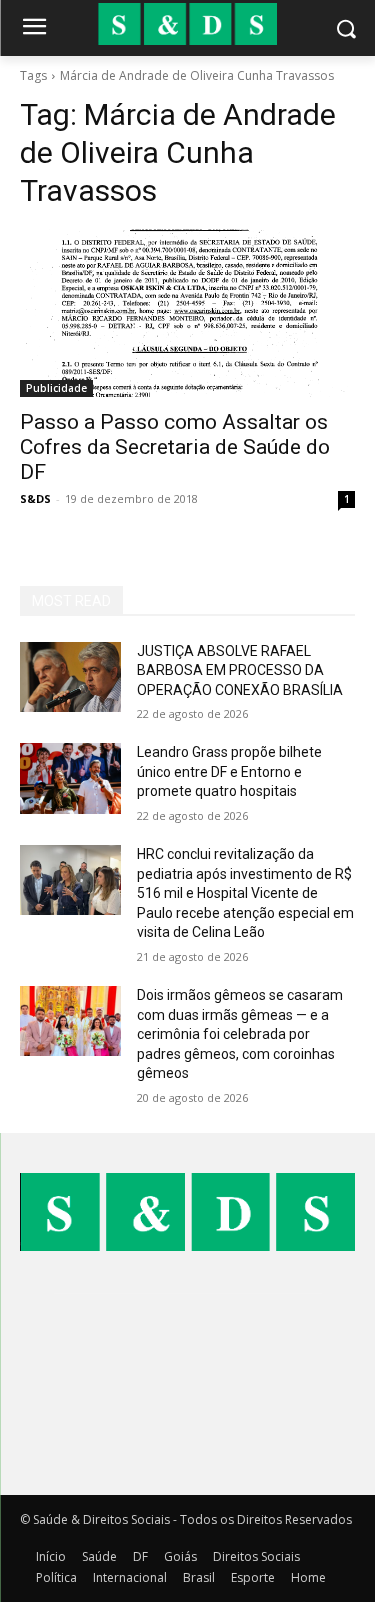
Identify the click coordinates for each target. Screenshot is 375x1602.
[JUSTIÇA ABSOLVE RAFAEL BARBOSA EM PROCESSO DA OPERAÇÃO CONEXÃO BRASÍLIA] (70, 677)
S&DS (35, 498)
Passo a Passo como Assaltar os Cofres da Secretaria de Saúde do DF (175, 447)
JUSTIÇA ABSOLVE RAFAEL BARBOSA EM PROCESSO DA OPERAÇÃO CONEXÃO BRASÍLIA (240, 670)
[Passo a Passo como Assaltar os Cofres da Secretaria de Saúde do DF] (187, 313)
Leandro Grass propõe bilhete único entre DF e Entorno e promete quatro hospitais (229, 771)
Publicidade (56, 388)
